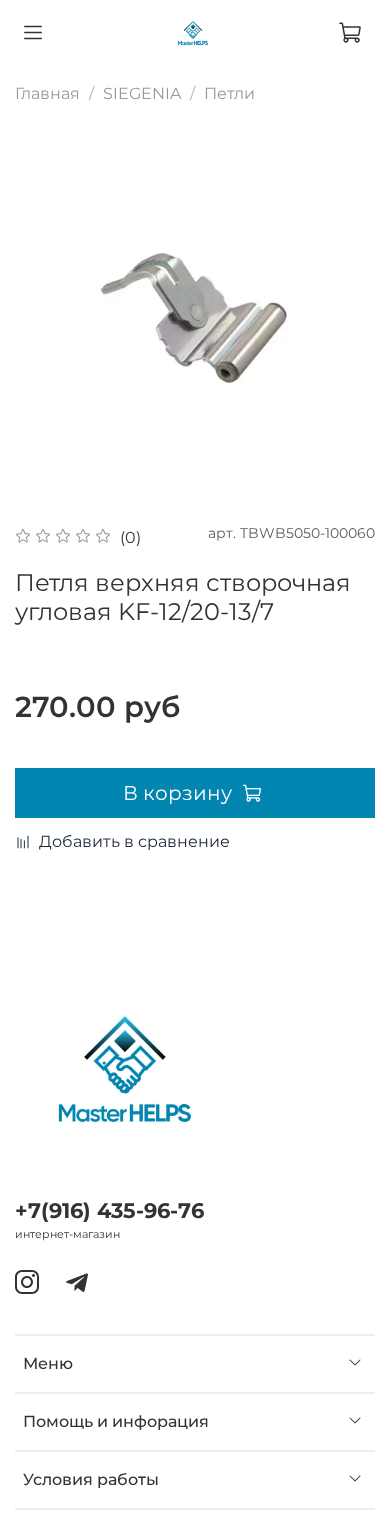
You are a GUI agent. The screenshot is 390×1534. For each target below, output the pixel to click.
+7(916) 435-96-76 (109, 1210)
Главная (47, 93)
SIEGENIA (142, 93)
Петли (229, 93)
